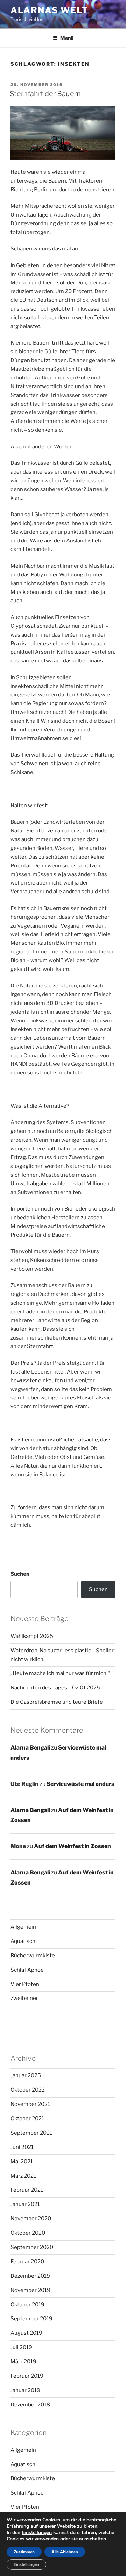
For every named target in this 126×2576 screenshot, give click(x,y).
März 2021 (23, 2176)
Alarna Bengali (30, 1748)
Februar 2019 (27, 2376)
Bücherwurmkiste (33, 1956)
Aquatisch (23, 1941)
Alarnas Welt (50, 10)
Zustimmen (24, 2552)
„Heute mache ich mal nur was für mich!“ (60, 1673)
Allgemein (23, 1927)
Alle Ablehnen (65, 2552)
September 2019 (31, 2319)
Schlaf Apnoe (27, 1970)
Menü (67, 38)
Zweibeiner (24, 1998)
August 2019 (26, 2333)
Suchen (20, 1574)
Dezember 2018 (30, 2405)
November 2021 (30, 2104)
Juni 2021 (22, 2147)
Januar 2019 (25, 2390)
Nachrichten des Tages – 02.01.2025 (55, 1688)
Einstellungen (37, 2533)
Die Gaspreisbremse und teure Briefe (57, 1702)
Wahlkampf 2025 (32, 1636)
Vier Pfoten (25, 1984)
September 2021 (31, 2133)
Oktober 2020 (28, 2233)
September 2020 (32, 2247)
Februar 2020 (27, 2262)
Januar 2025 (26, 2075)
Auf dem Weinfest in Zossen (72, 1846)
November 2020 (31, 2219)
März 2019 (23, 2362)
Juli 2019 (21, 2347)
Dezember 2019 (30, 2276)
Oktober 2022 (28, 2090)
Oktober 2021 (27, 2119)
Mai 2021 (22, 2162)
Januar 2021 (25, 2204)
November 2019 (30, 2290)
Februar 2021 (27, 2190)
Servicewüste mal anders (80, 1784)
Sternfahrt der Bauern (45, 94)
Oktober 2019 (27, 2305)
